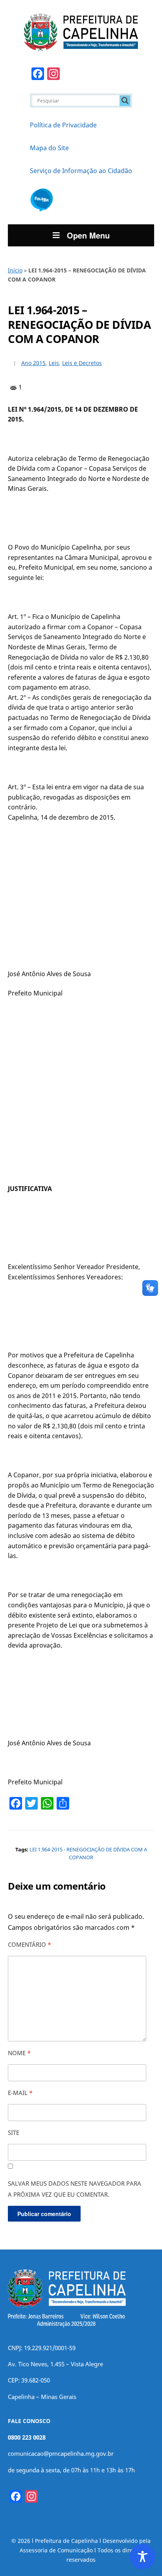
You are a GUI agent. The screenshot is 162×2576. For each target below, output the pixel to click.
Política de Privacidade (63, 125)
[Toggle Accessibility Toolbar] (143, 2556)
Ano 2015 (33, 363)
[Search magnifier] (125, 101)
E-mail (20, 2093)
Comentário (29, 1944)
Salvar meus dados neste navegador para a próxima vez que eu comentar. (75, 2189)
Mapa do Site (49, 148)
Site (14, 2132)
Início (15, 270)
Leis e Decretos (82, 363)
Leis (54, 363)
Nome (19, 2053)
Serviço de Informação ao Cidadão (81, 171)
